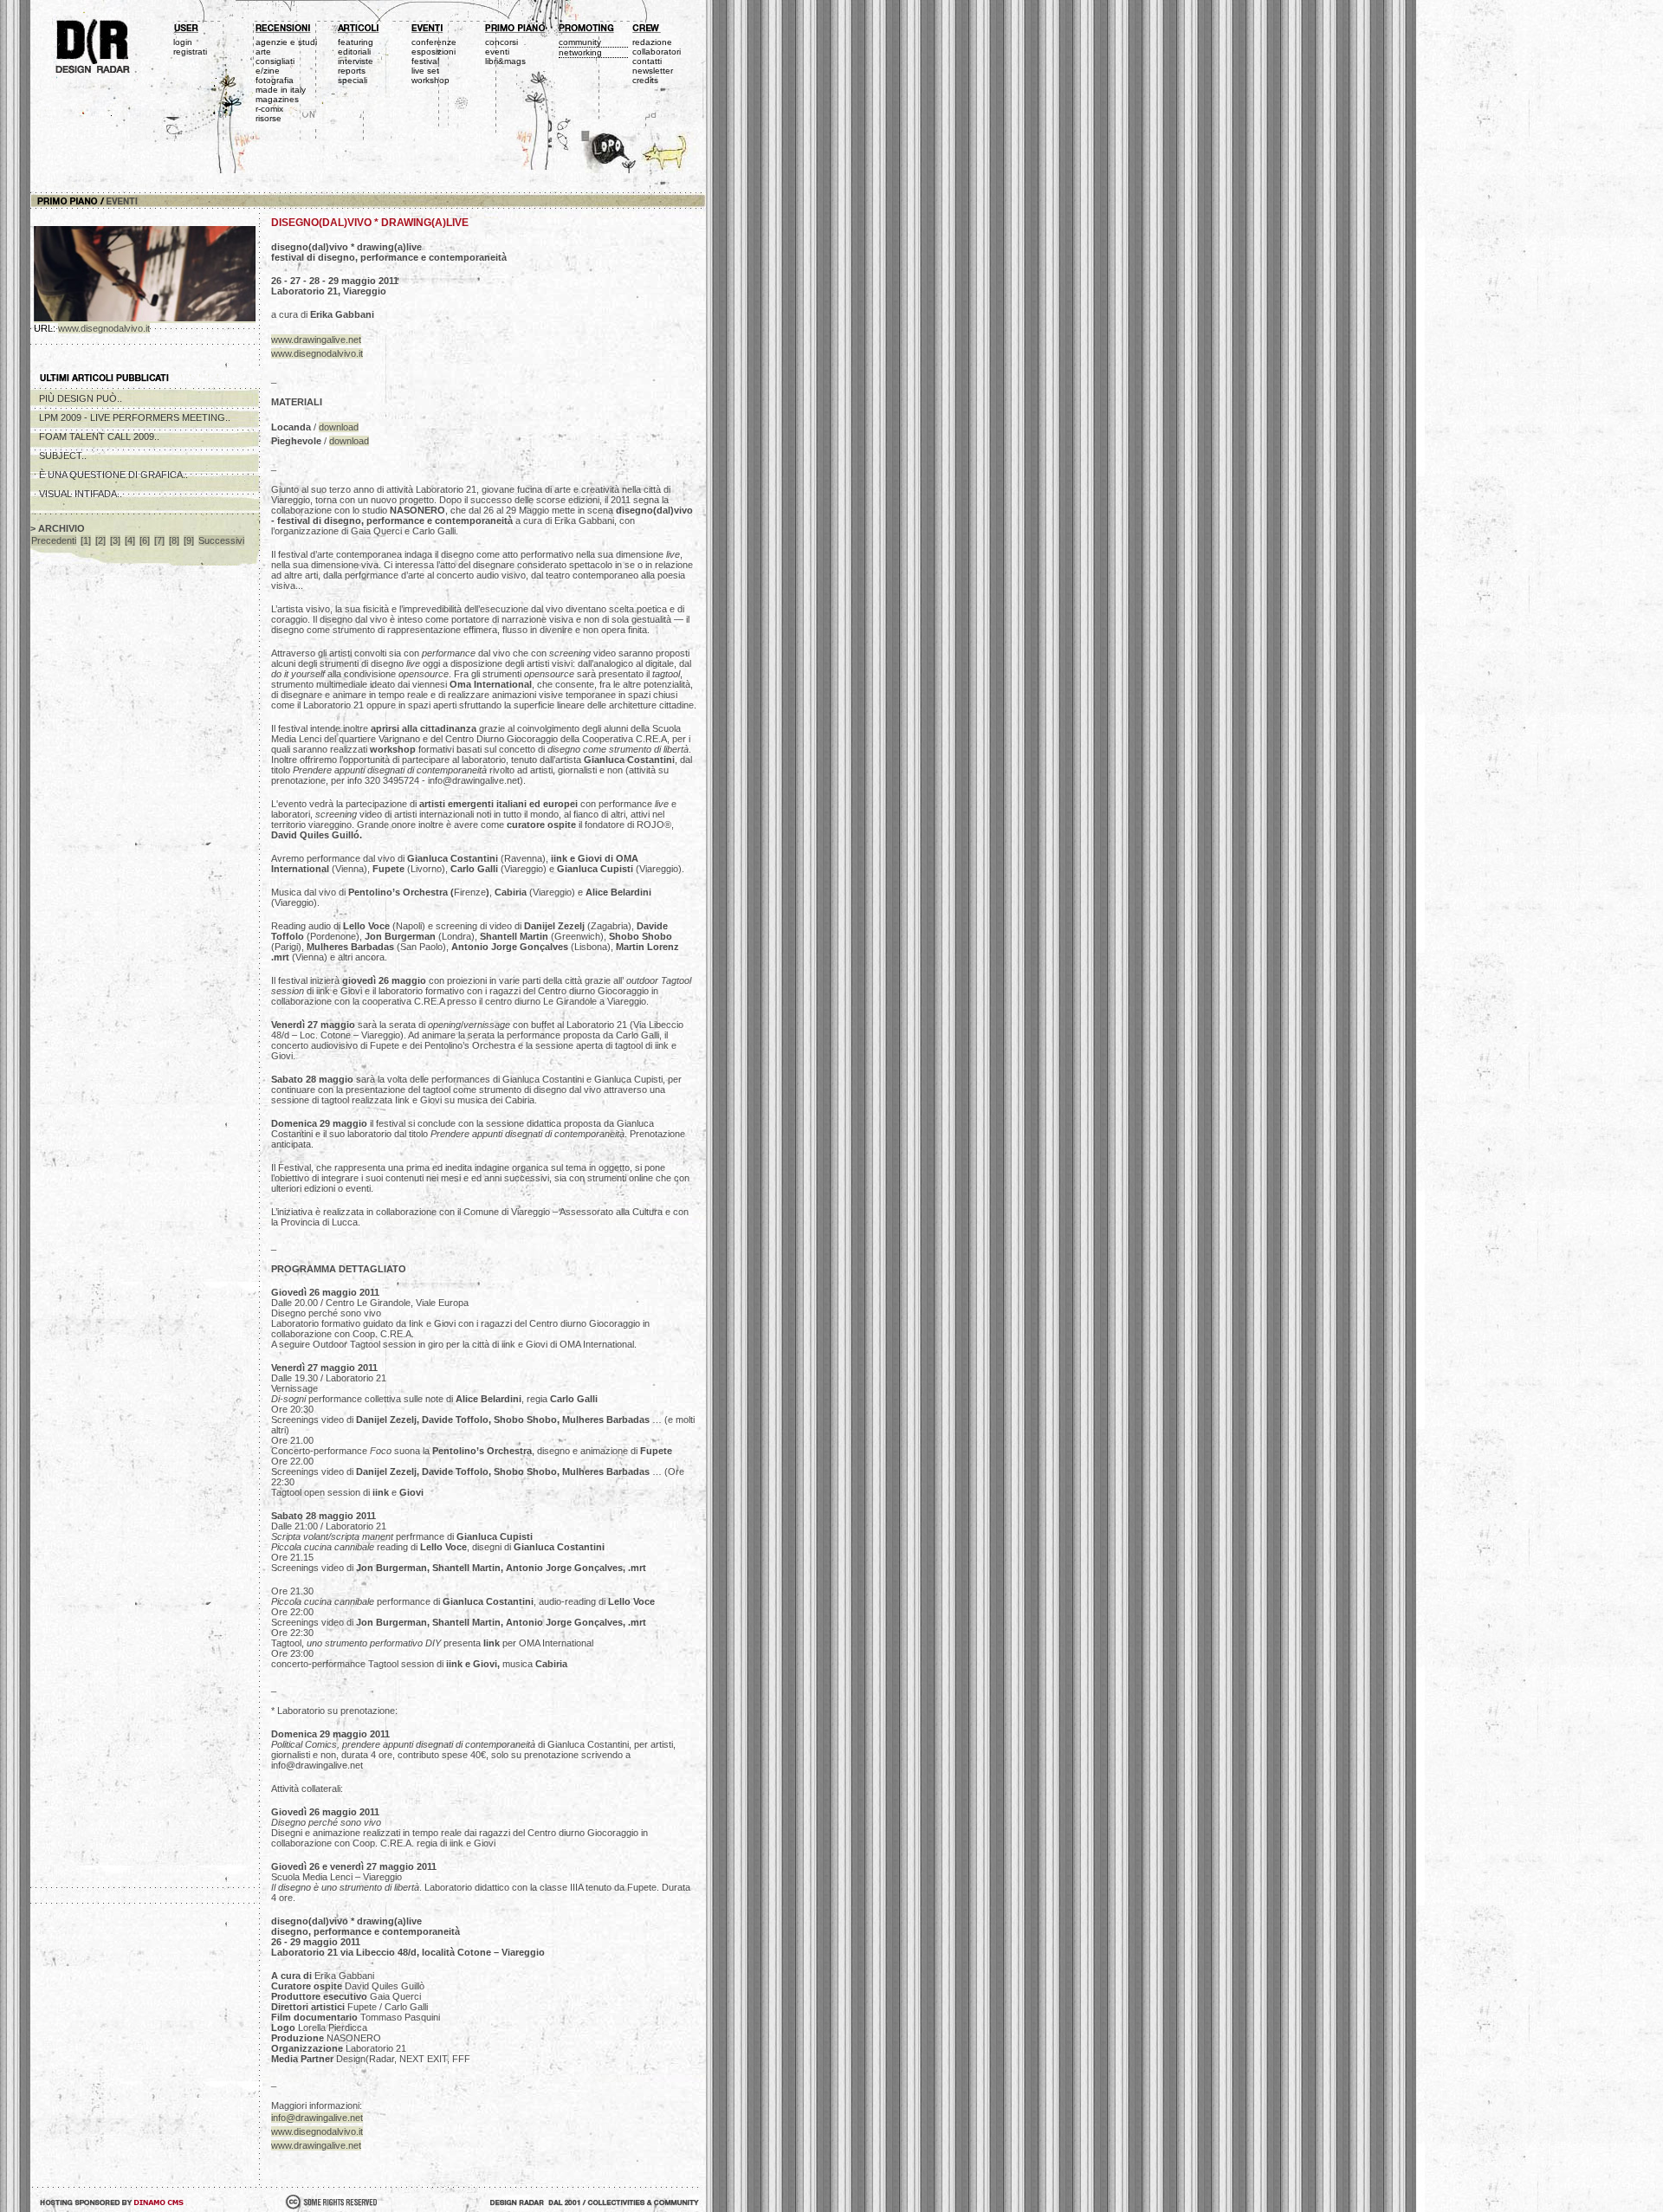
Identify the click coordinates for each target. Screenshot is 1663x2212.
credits (645, 80)
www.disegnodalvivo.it (104, 328)
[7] (159, 540)
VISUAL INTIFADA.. (81, 494)
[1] (86, 540)
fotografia (275, 80)
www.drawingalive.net (316, 340)
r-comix (269, 109)
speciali (353, 80)
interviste (356, 61)
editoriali (354, 52)
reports (352, 71)
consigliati (275, 61)
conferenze (434, 42)
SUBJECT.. (63, 456)
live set (425, 71)
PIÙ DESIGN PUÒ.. (81, 398)
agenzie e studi (286, 42)
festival (425, 61)
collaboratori (657, 52)
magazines (277, 99)
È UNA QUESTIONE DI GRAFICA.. (113, 475)
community (580, 42)
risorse (269, 118)
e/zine (268, 71)
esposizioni (434, 52)
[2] (100, 540)
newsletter (653, 71)
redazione (652, 42)
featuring (356, 42)
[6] (145, 540)
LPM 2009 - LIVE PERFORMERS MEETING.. (135, 417)
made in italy (281, 90)
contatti (647, 61)
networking (580, 52)
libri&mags (505, 61)
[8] (174, 540)
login (183, 42)
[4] (130, 540)
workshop (430, 80)
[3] (115, 540)
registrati (190, 52)
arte (263, 52)
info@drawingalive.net (317, 2118)
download (339, 427)
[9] (189, 540)
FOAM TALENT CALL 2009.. (99, 437)
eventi (497, 52)
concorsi (501, 42)
